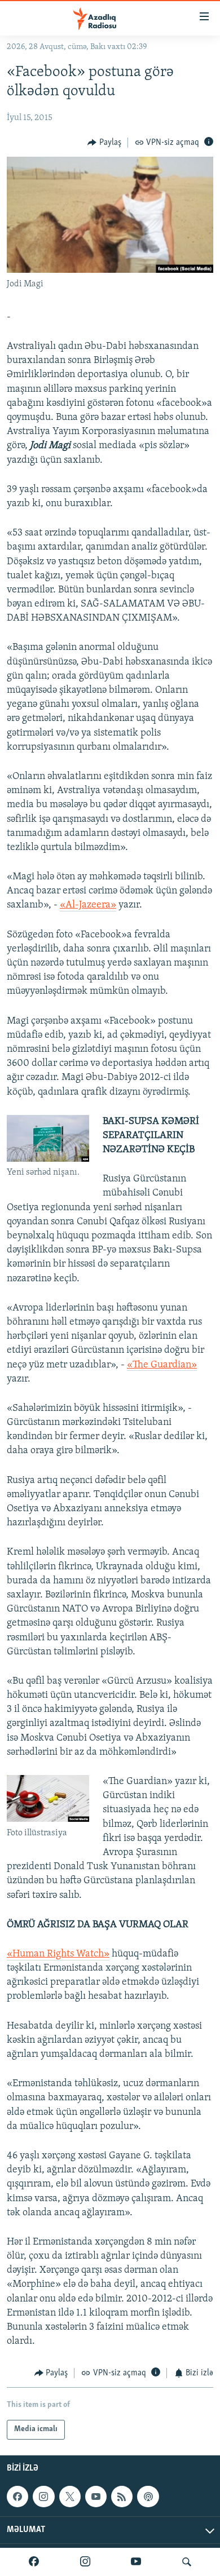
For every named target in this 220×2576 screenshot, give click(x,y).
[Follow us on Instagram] (43, 2497)
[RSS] (122, 2497)
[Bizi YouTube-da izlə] (136, 2562)
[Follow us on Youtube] (96, 2497)
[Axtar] (187, 2562)
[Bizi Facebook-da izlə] (34, 2562)
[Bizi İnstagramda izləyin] (85, 2562)
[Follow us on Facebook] (17, 2497)
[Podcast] (148, 2497)
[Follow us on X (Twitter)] (70, 2497)
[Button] (104, 143)
